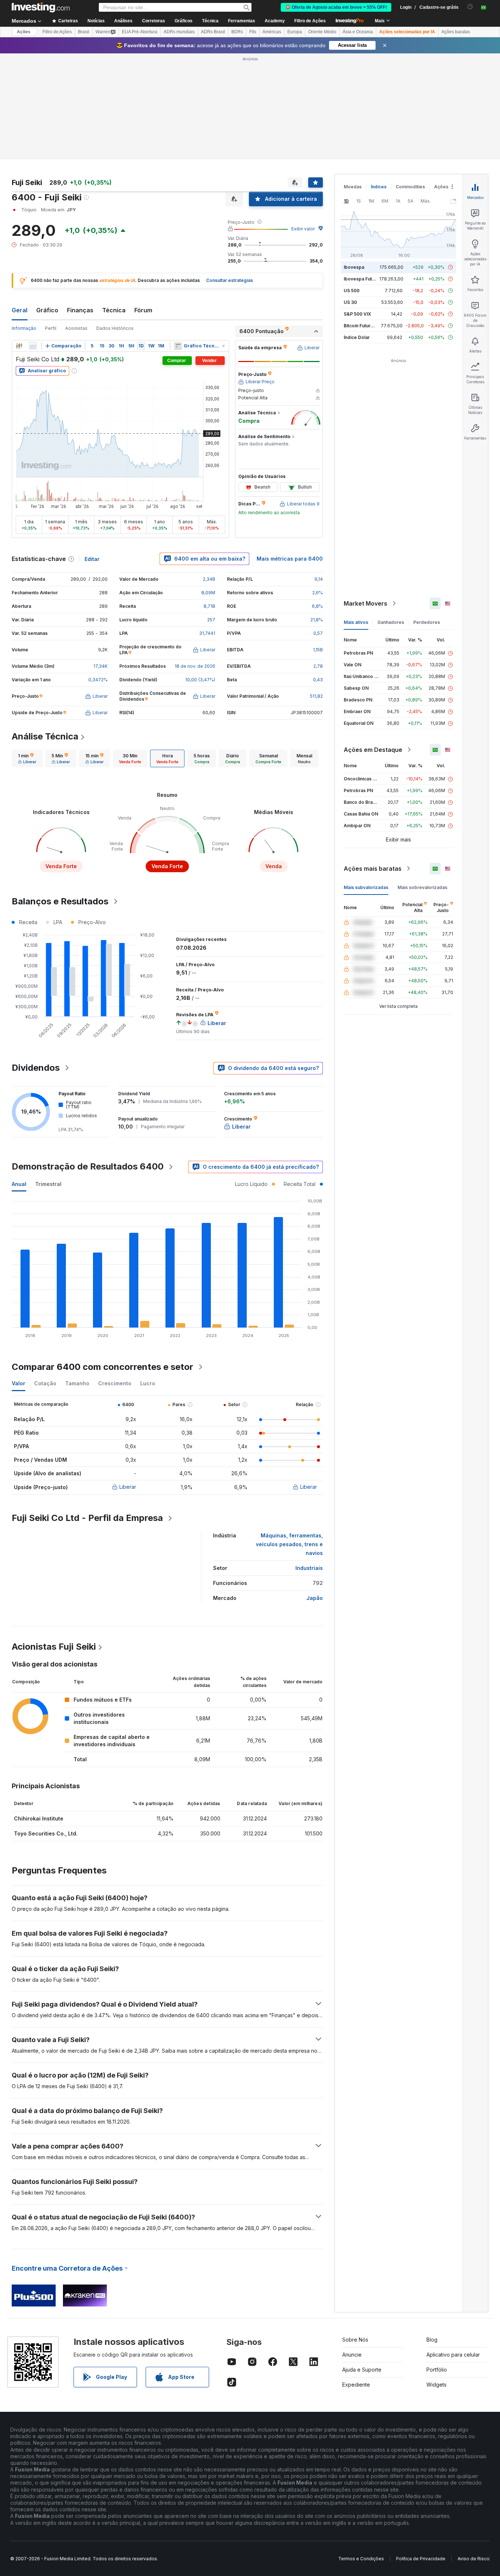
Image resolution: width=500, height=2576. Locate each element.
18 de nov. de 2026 (195, 666)
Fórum (143, 310)
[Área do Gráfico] (33, 346)
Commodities (410, 187)
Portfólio (437, 2370)
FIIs (253, 32)
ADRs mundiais (179, 32)
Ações (24, 32)
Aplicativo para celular (453, 2355)
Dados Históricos (115, 328)
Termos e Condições (361, 2559)
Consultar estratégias (230, 280)
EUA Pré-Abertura (140, 32)
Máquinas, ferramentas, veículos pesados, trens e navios (289, 1544)
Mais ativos (356, 622)
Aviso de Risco (473, 2559)
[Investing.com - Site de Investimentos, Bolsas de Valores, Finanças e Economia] (41, 7)
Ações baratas (456, 32)
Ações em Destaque (373, 750)
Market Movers (365, 603)
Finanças (80, 310)
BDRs (237, 32)
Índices (379, 187)
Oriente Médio (322, 32)
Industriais (309, 1568)
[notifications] (470, 7)
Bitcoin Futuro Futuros (367, 326)
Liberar (128, 1487)
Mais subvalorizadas (366, 887)
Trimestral (48, 1184)
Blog (432, 2340)
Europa (295, 32)
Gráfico (47, 310)
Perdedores (427, 622)
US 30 (350, 302)
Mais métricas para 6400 (290, 559)
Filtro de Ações (310, 21)
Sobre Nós (355, 2340)
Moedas (353, 187)
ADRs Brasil (213, 32)
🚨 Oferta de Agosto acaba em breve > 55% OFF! (336, 7)
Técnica (114, 310)
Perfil (51, 328)
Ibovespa (354, 267)
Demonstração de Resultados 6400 (88, 1166)
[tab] (27, 758)
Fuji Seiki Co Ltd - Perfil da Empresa (87, 1518)
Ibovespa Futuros (363, 279)
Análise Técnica (45, 736)
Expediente (356, 2385)
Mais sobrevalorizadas (422, 887)
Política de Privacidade (421, 2559)
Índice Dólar (357, 337)
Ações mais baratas (373, 869)
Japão (315, 1598)
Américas (272, 32)
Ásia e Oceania (358, 32)
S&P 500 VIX (357, 314)
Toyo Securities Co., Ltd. (46, 1833)
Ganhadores (391, 622)
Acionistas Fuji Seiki (54, 1647)
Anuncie (352, 2355)
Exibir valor (303, 229)
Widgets (436, 2385)
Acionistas (76, 328)
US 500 (352, 291)
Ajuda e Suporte (362, 2370)
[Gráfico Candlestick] (19, 346)
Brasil (84, 32)
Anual (19, 1184)
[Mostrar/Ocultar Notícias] (178, 346)
